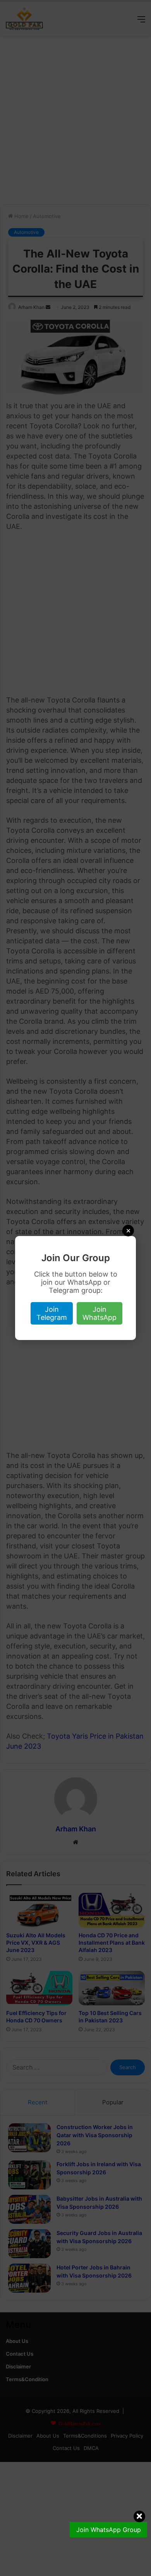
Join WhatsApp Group (109, 2530)
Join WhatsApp (100, 1313)
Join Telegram (52, 1313)
